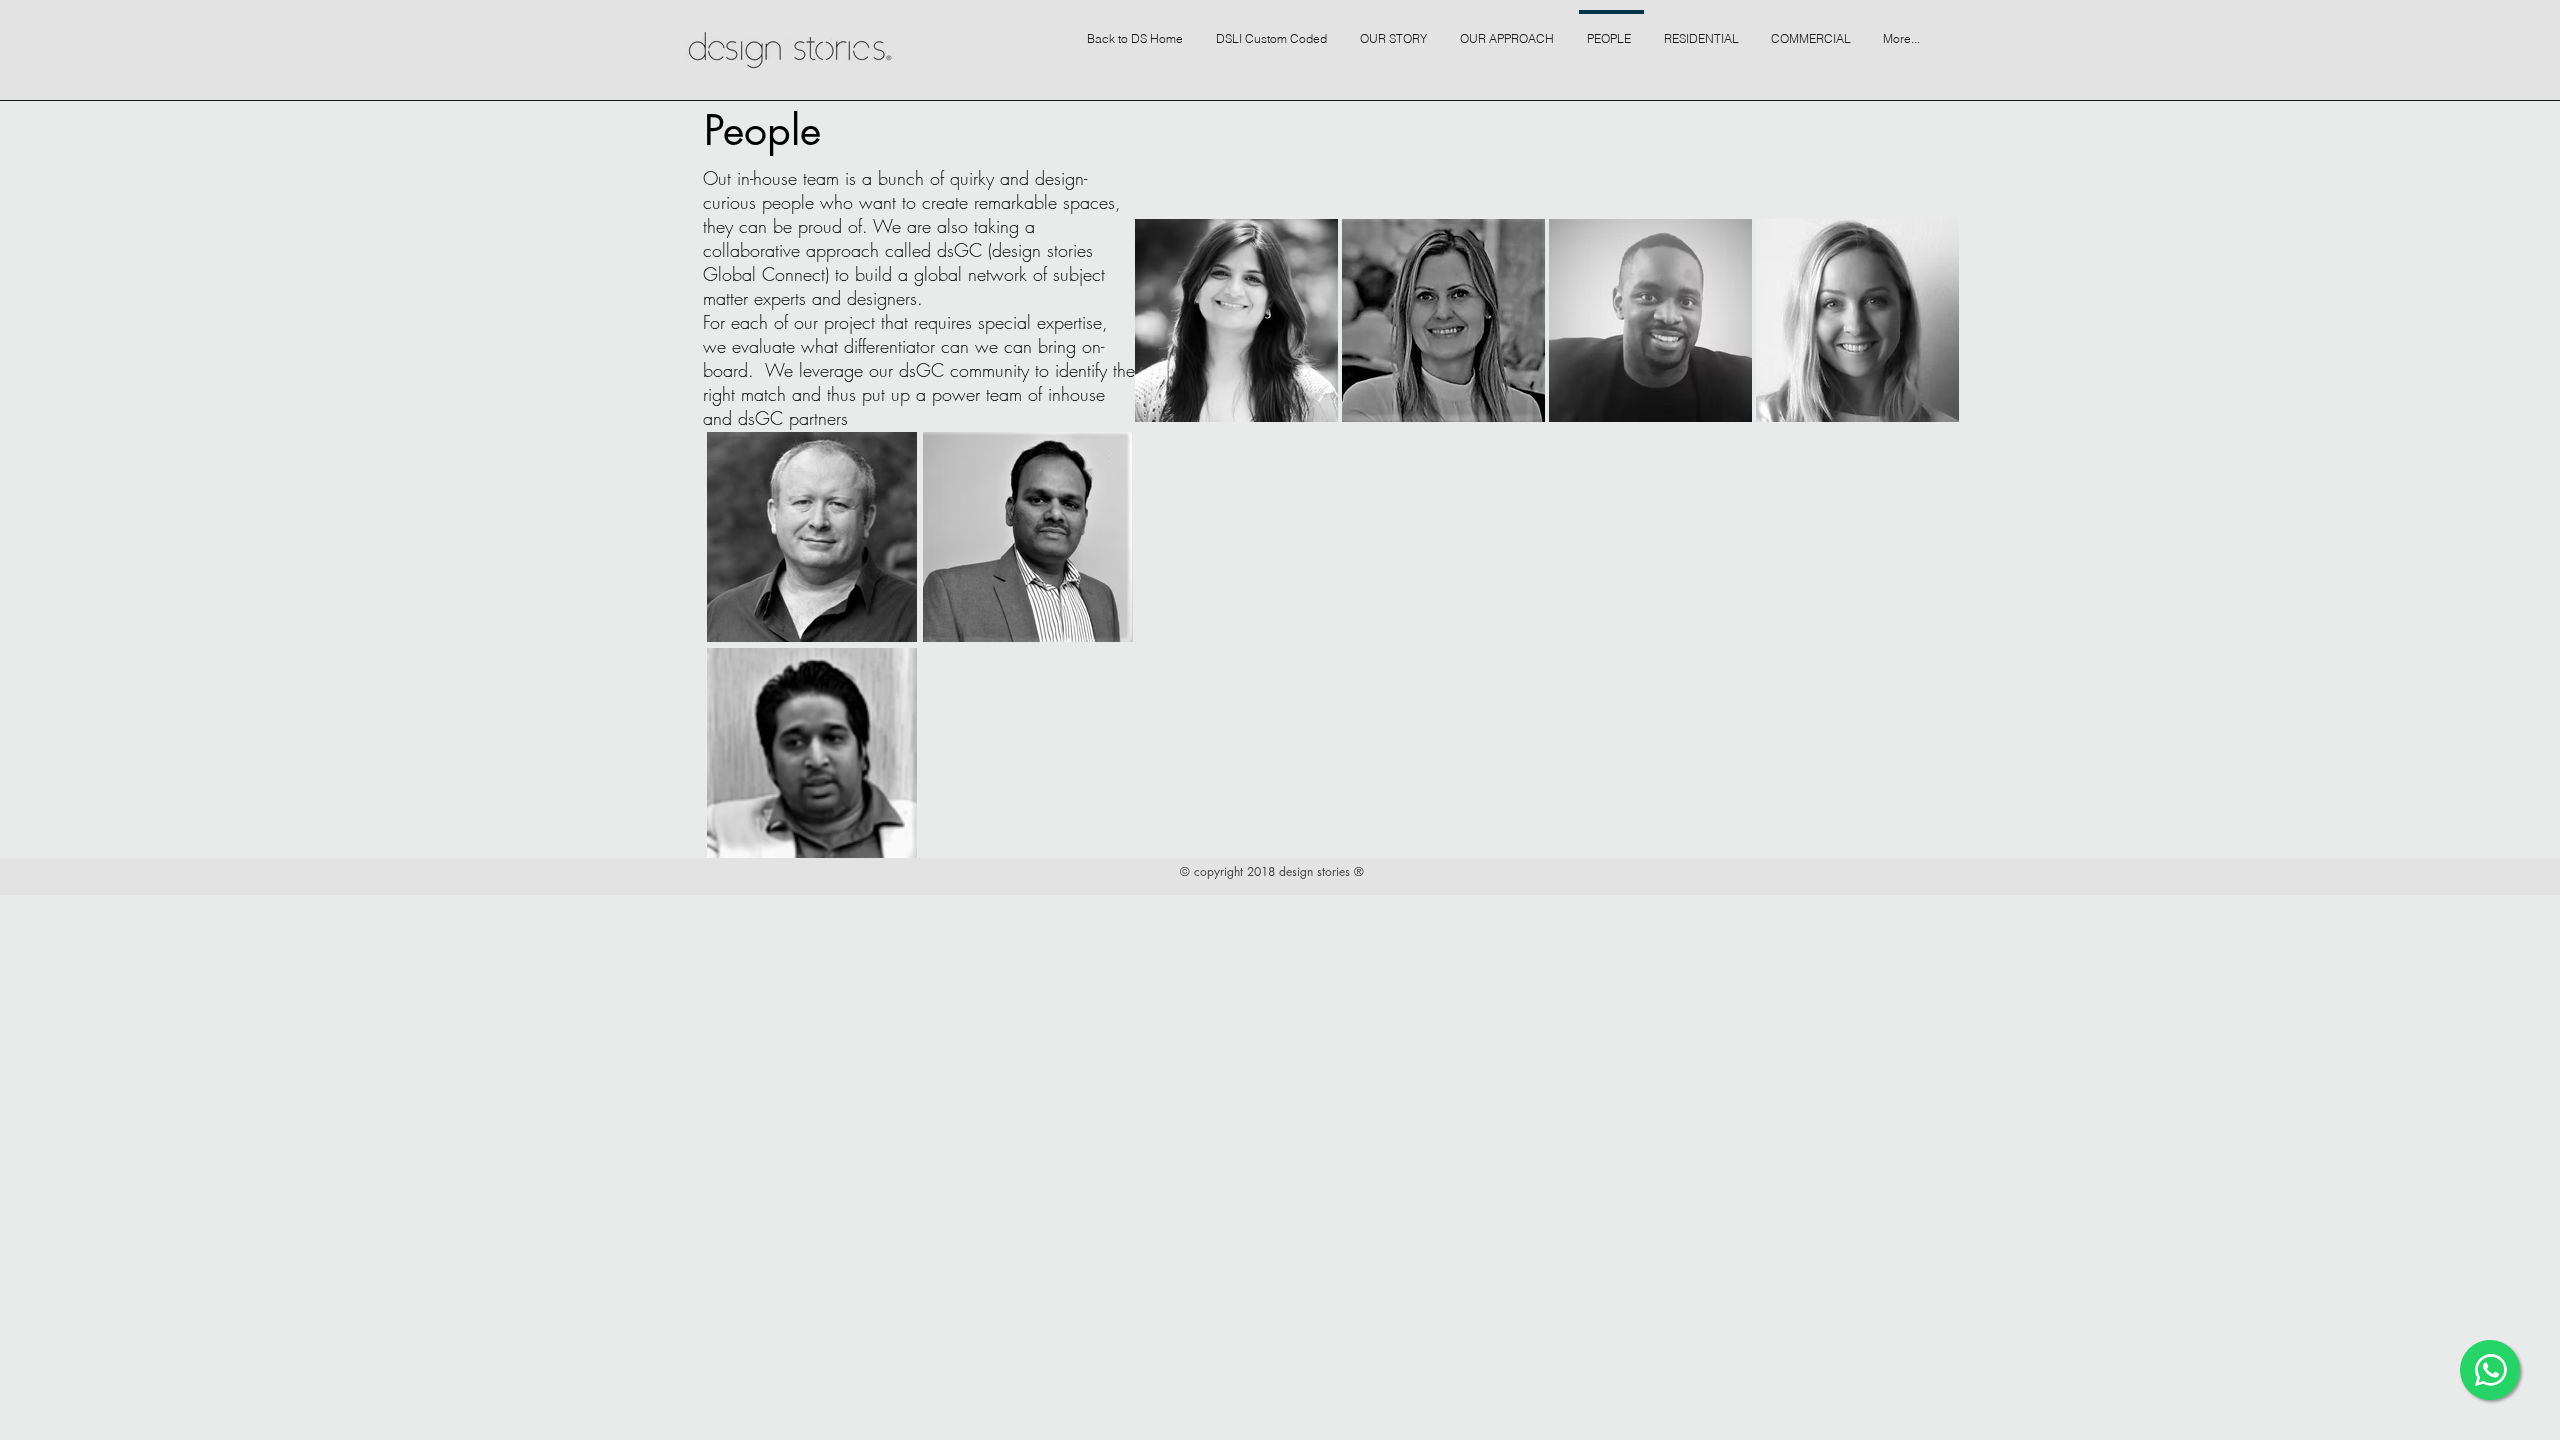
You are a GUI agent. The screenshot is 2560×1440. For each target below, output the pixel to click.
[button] (1396, 30)
